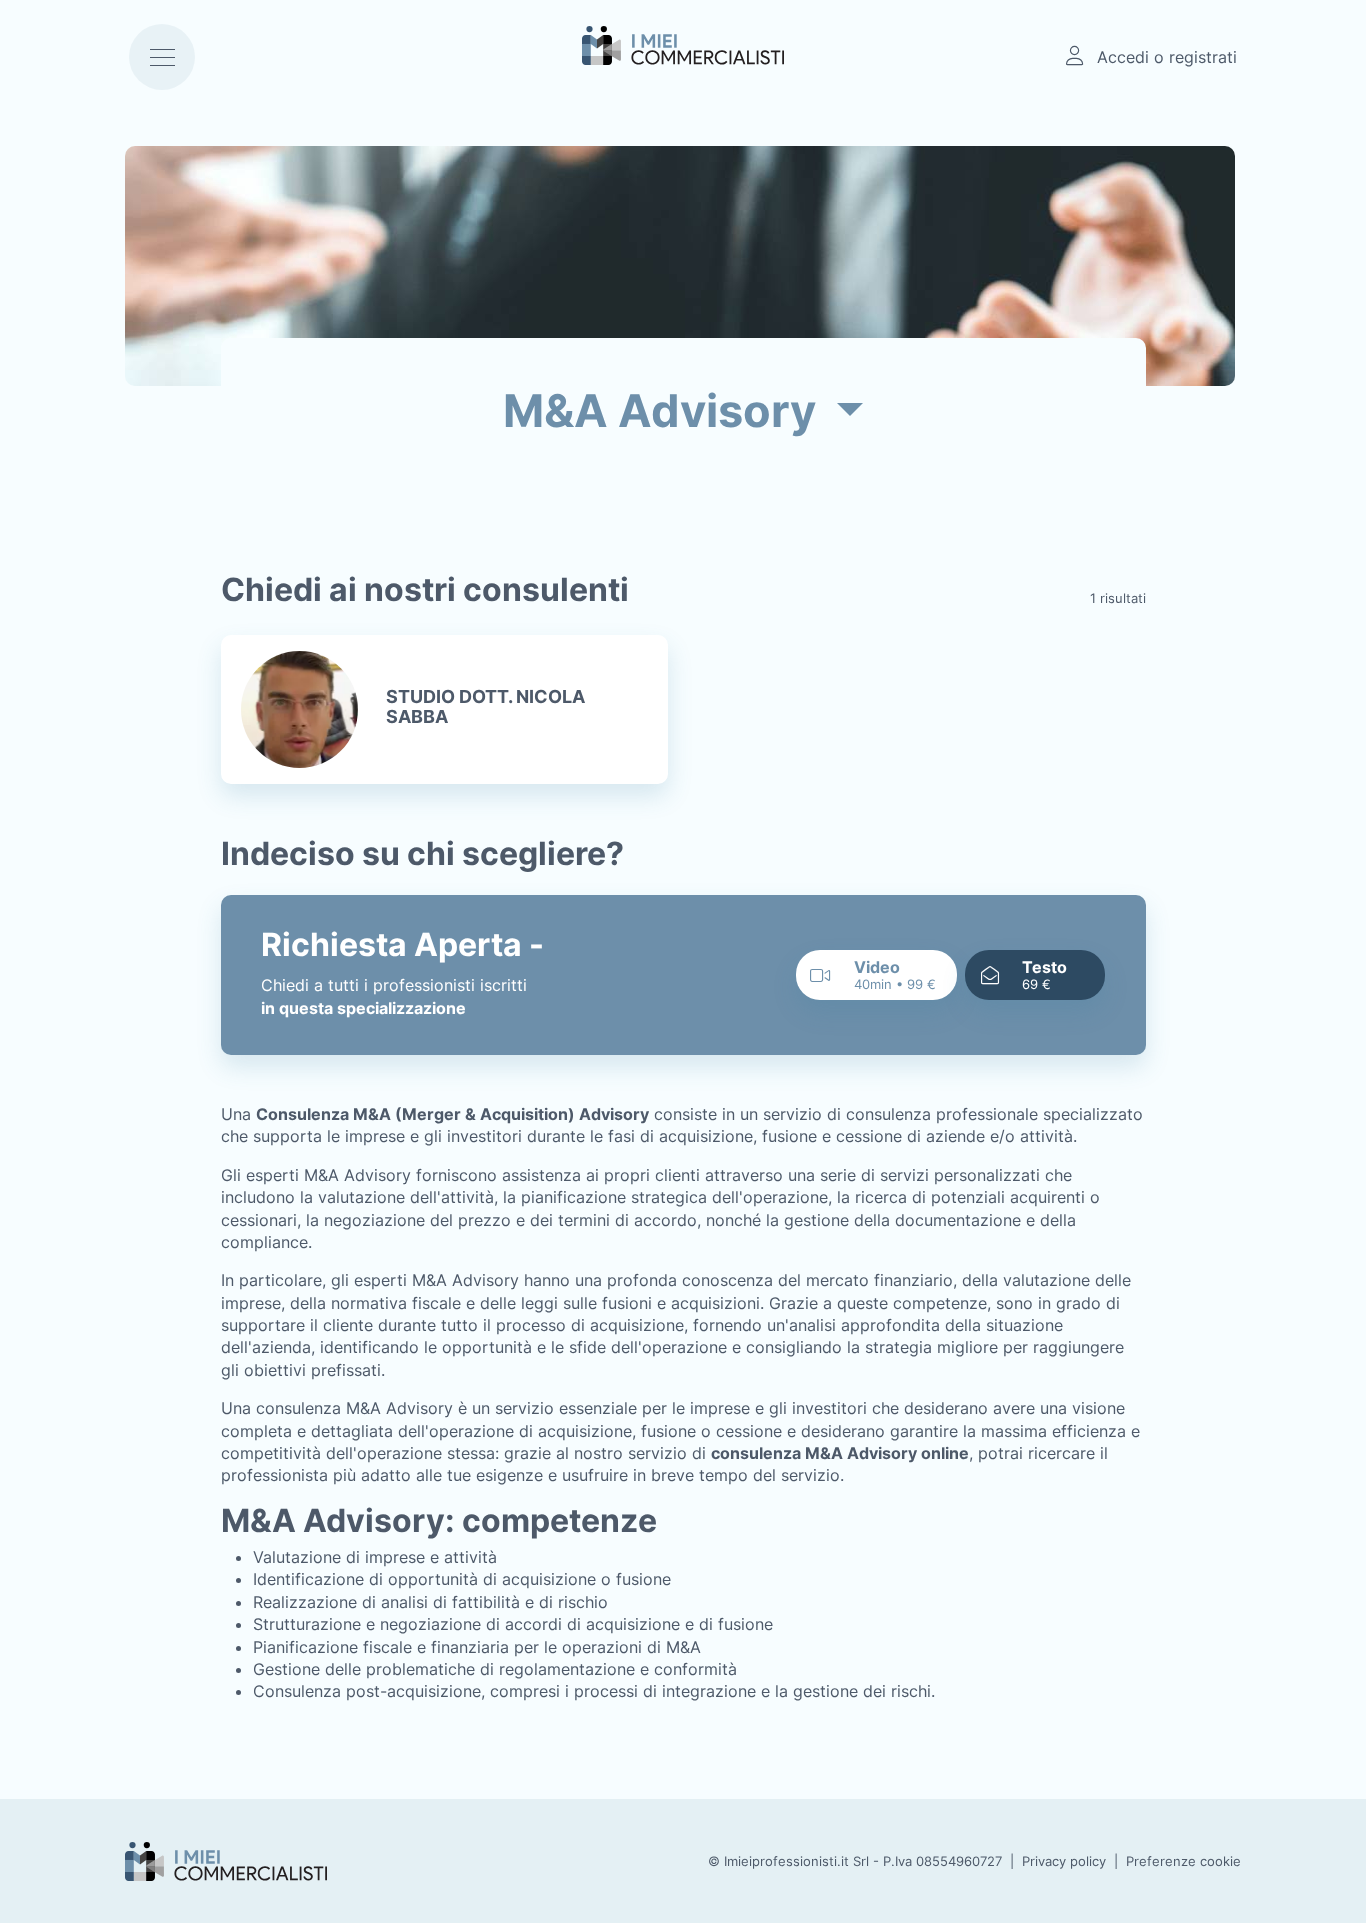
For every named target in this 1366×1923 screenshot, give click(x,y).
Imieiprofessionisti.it (786, 1861)
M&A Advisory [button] (664, 411)
